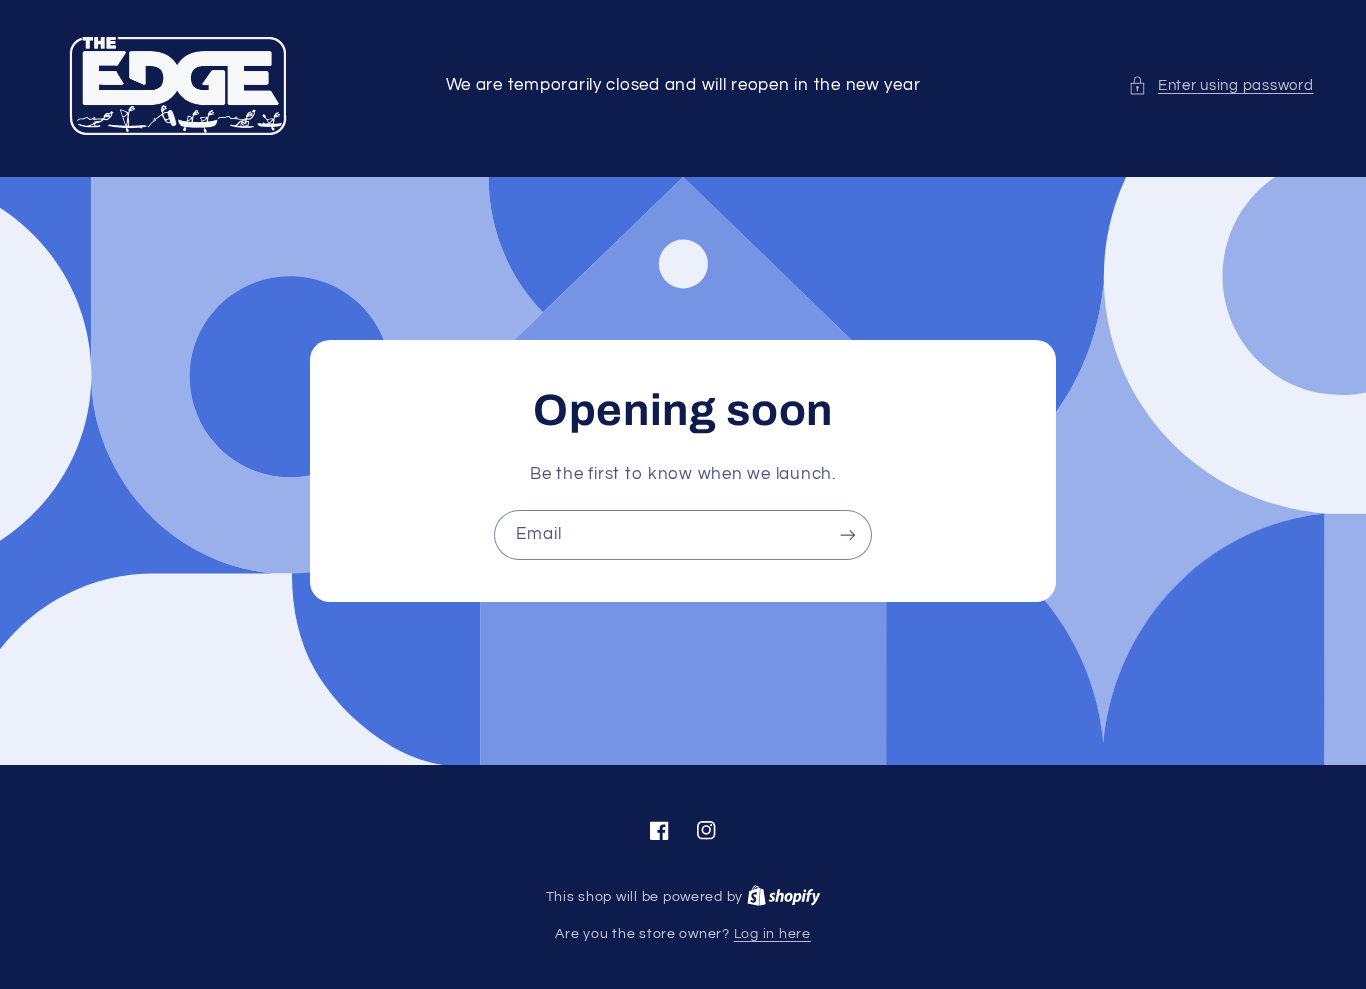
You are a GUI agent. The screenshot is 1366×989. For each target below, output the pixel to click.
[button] (1220, 86)
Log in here (772, 934)
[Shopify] (784, 897)
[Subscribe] (848, 534)
